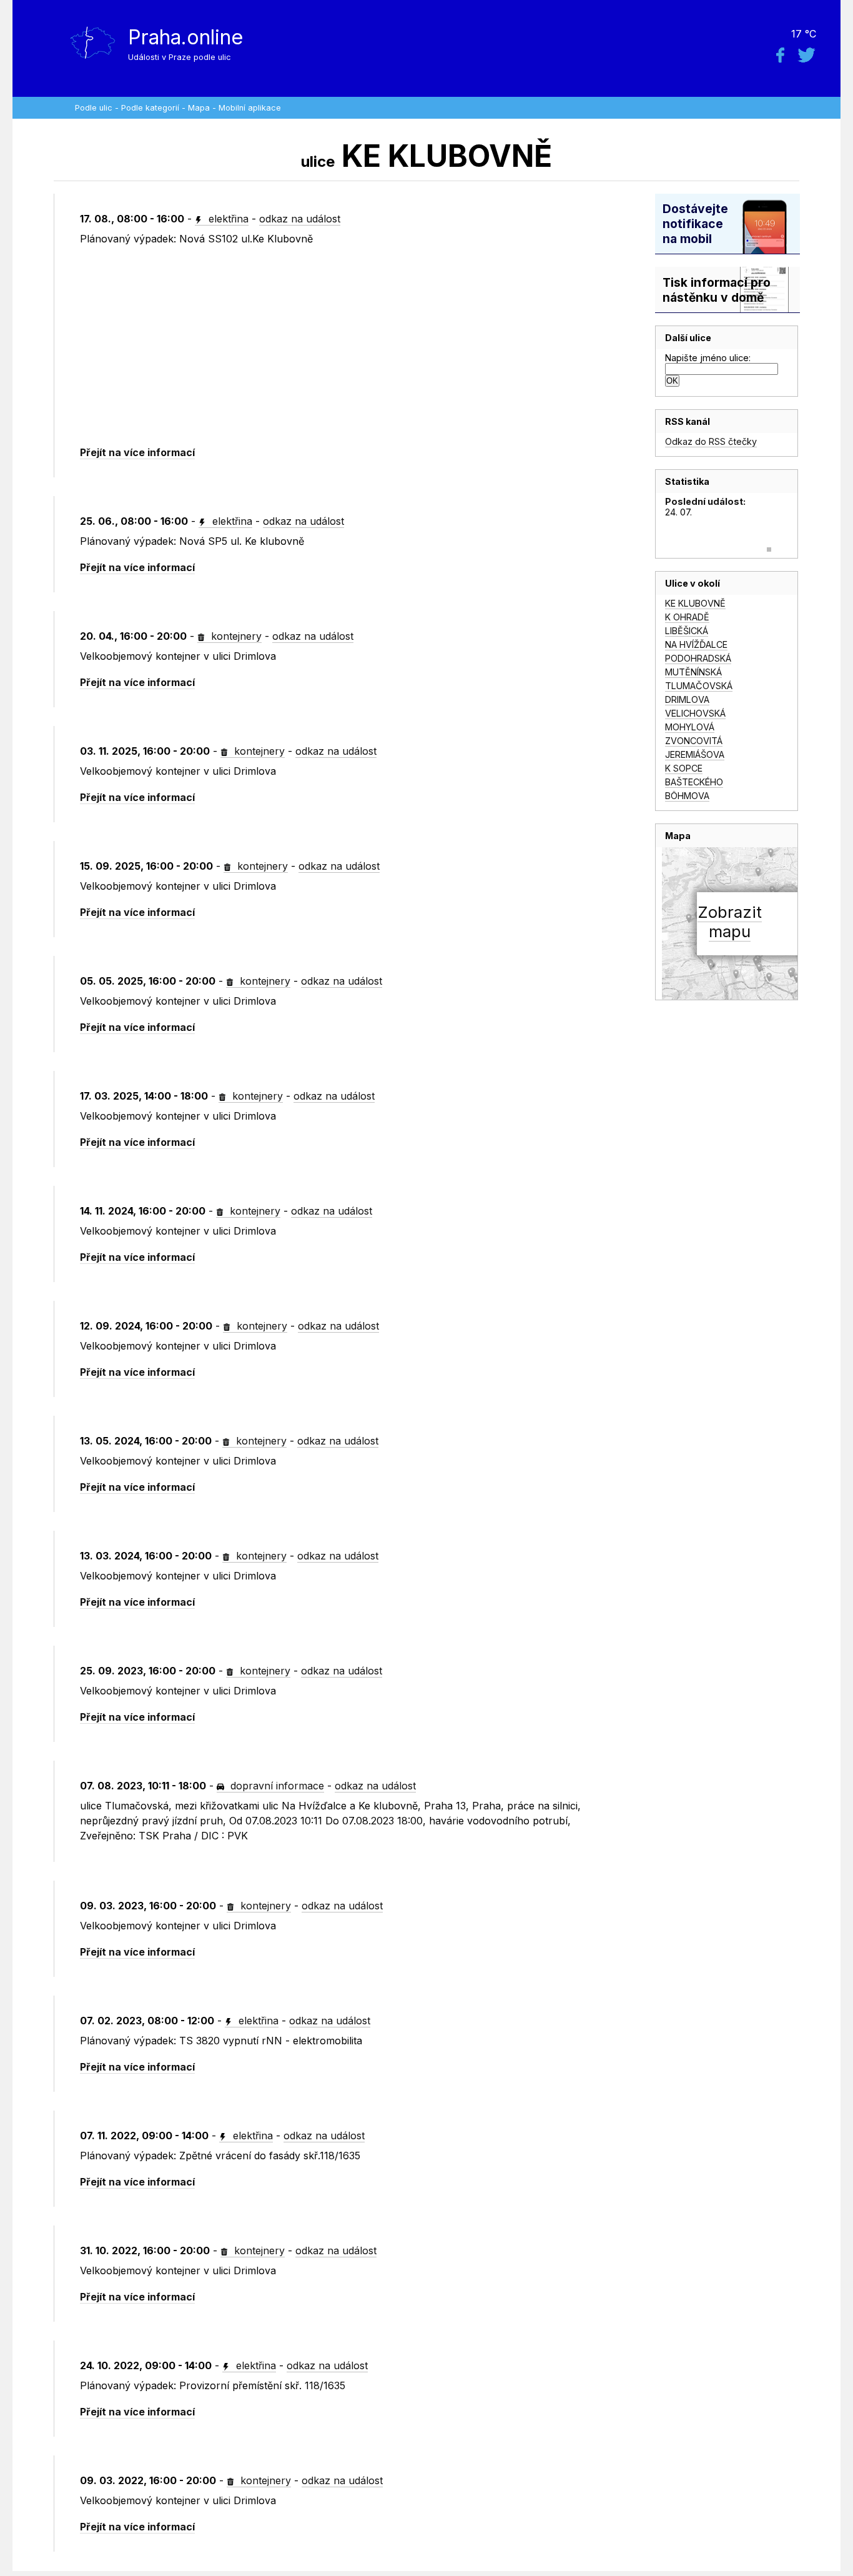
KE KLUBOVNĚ (695, 603)
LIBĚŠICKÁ (687, 631)
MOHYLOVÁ (690, 727)
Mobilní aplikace (250, 108)
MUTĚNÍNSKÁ (693, 672)
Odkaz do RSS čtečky (711, 441)
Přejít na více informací (137, 452)
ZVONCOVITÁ (694, 741)
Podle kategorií (150, 108)
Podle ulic (94, 108)
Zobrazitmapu (730, 922)
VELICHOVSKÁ (695, 713)
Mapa (199, 108)
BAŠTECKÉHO (694, 782)
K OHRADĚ (687, 617)
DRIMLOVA (687, 699)
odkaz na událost (300, 219)
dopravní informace (276, 1786)
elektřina (227, 219)
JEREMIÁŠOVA (695, 754)
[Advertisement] (351, 346)
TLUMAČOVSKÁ (699, 686)
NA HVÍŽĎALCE (696, 644)
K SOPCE (684, 768)
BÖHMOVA (687, 796)
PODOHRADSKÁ (698, 658)
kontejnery (235, 636)
